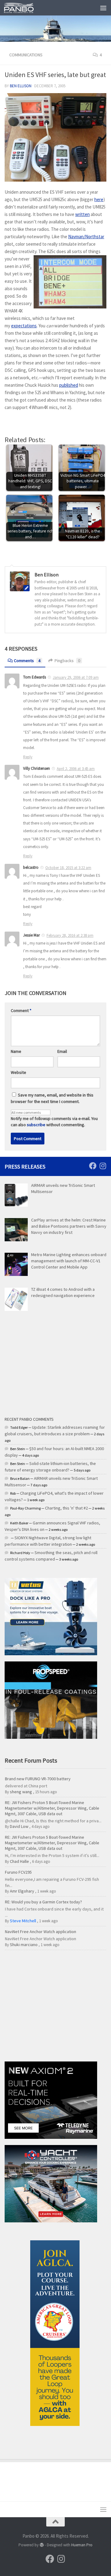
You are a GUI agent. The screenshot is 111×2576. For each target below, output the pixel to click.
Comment (21, 1010)
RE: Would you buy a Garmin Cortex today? (43, 1902)
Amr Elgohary (22, 1891)
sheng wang (21, 1792)
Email (62, 1051)
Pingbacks (67, 661)
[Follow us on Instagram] (103, 1166)
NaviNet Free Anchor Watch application (41, 1932)
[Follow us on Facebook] (93, 1166)
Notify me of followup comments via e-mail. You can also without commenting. (54, 1122)
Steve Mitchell (23, 1921)
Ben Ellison (21, 86)
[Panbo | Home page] (24, 8)
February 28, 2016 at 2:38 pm (70, 935)
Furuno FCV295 (18, 1872)
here (99, 199)
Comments (27, 661)
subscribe (36, 1125)
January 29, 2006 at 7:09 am (76, 677)
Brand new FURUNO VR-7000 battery (38, 1779)
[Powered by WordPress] (41, 2545)
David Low (19, 1826)
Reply (28, 757)
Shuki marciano (24, 1945)
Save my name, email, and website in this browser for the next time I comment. (52, 1098)
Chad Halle (19, 1861)
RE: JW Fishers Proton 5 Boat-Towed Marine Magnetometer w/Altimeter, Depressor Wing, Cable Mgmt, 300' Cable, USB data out (52, 1808)
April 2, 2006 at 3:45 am (76, 769)
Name (16, 1051)
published (69, 385)
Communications (26, 55)
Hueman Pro (82, 2545)
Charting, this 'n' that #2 (66, 1508)
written (82, 214)
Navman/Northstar (86, 237)
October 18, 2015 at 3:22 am (68, 868)
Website (18, 1072)
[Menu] (103, 8)
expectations (24, 326)
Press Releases (25, 1167)
